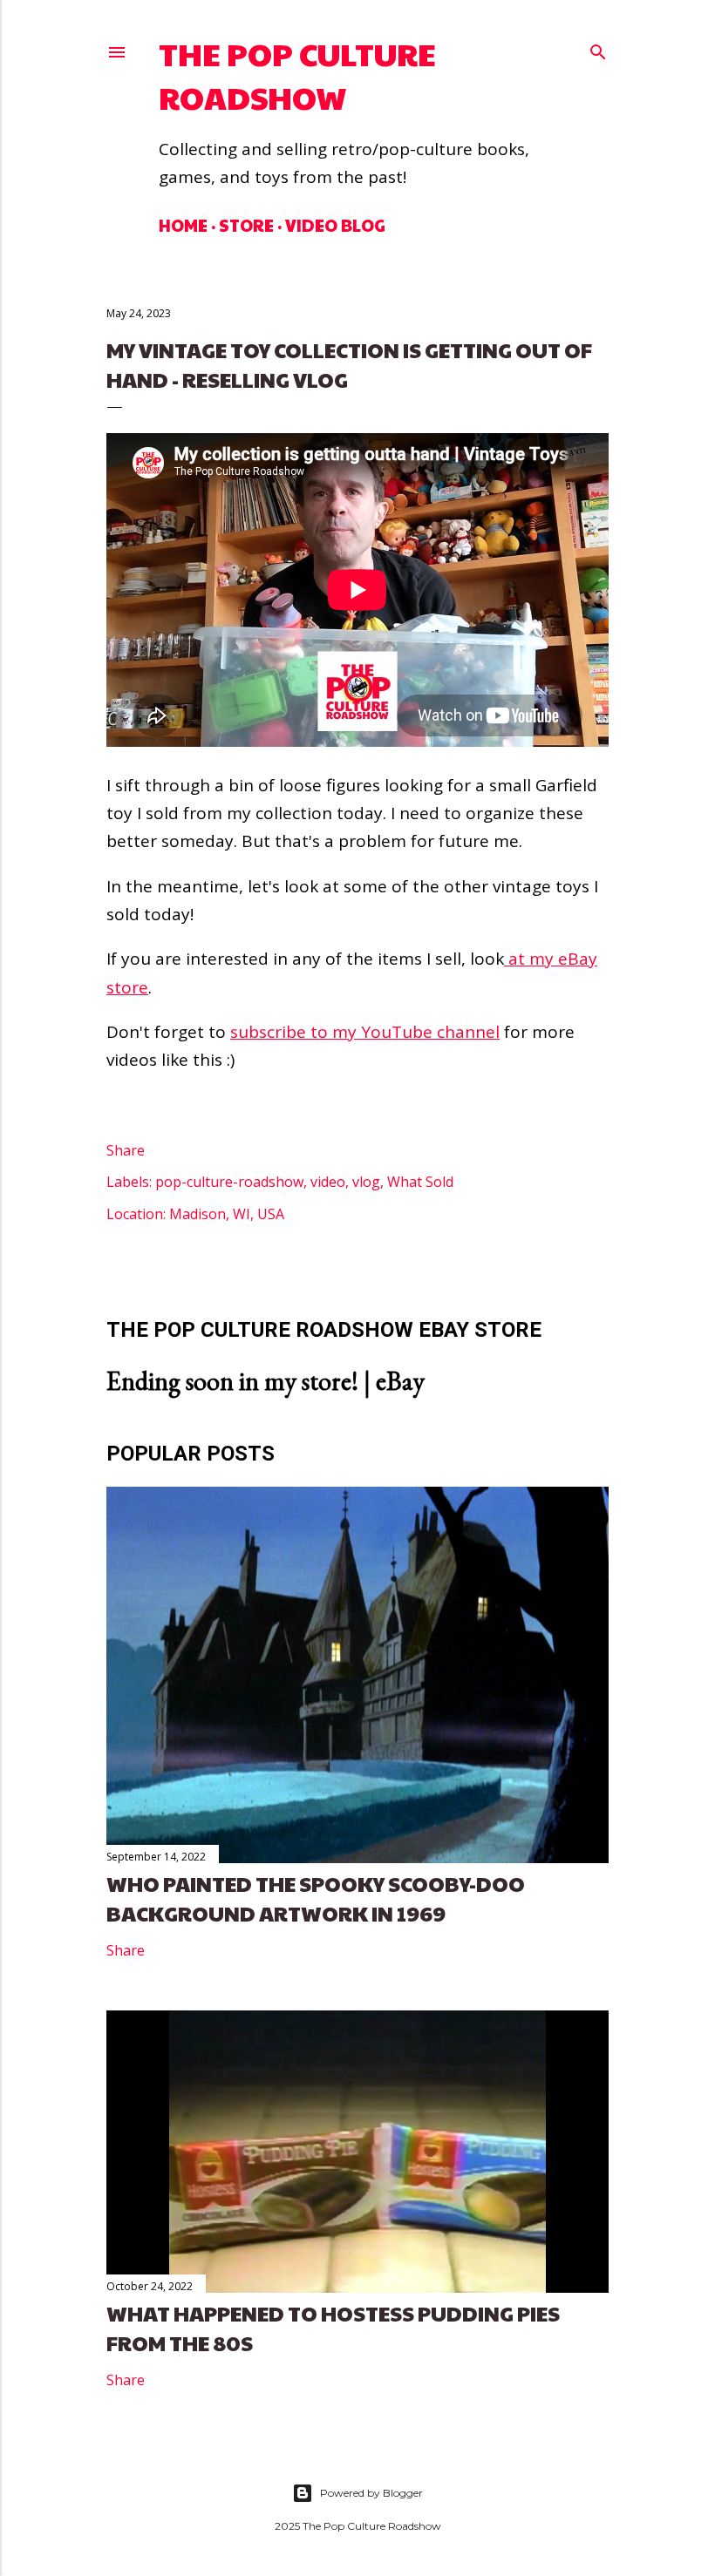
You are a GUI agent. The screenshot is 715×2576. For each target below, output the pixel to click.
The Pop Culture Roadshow (297, 75)
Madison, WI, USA (227, 1214)
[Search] (598, 48)
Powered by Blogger (371, 2493)
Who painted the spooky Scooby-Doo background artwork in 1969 (316, 1898)
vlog (366, 1182)
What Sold (420, 1182)
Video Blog (335, 225)
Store (246, 225)
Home (183, 225)
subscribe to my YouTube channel (365, 1032)
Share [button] (126, 1150)
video (328, 1182)
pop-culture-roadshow (229, 1182)
